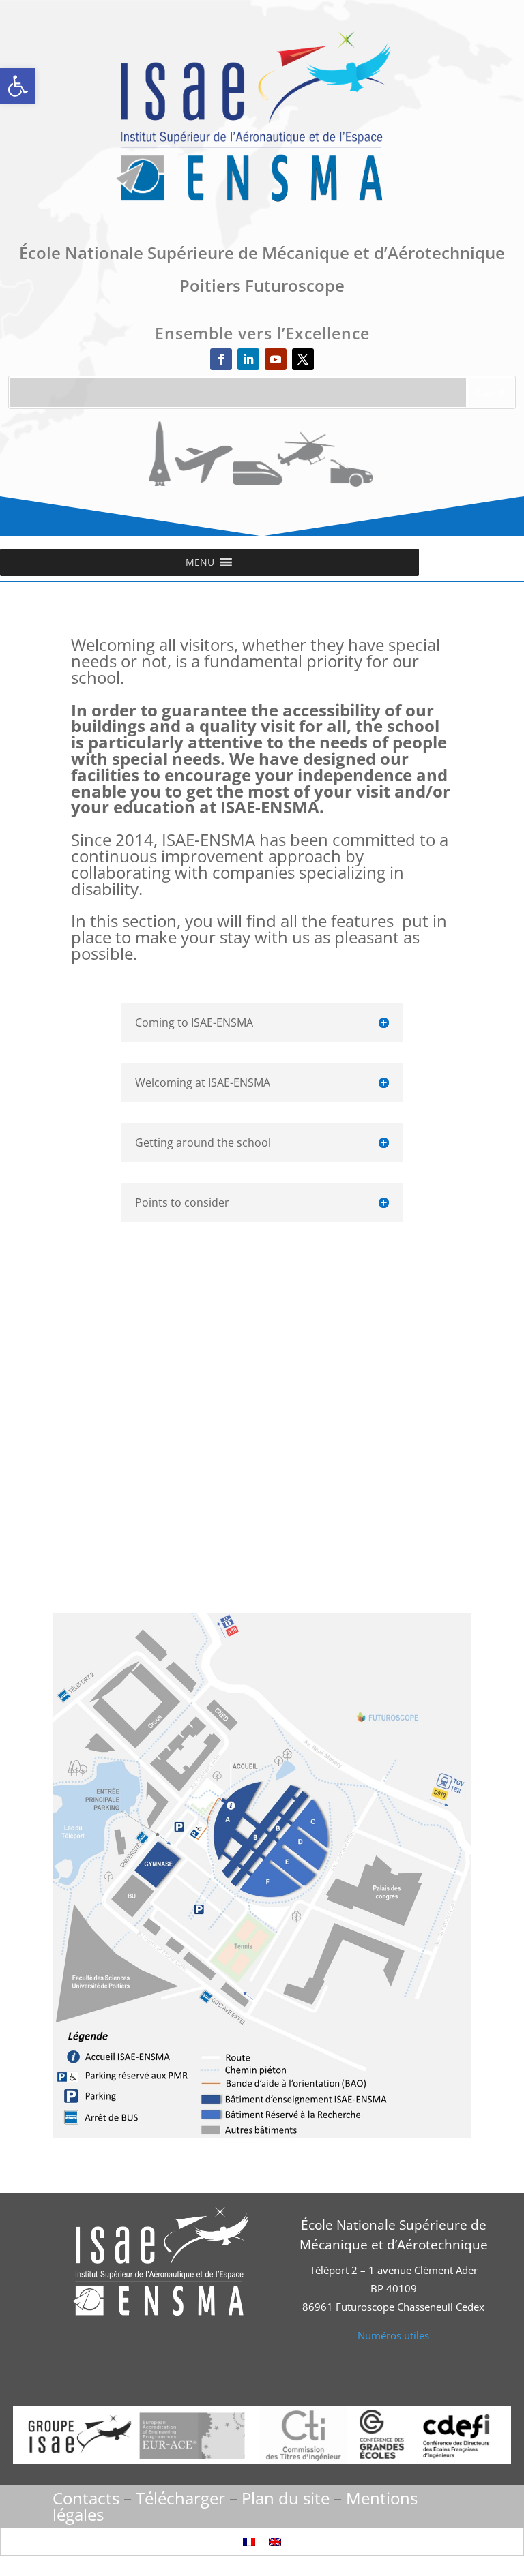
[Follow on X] (303, 359)
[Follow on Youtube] (276, 359)
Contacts (86, 2498)
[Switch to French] (249, 2542)
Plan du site (286, 2498)
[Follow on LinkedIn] (248, 359)
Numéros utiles (393, 2335)
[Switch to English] (275, 2542)
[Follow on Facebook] (221, 359)
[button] (18, 86)
